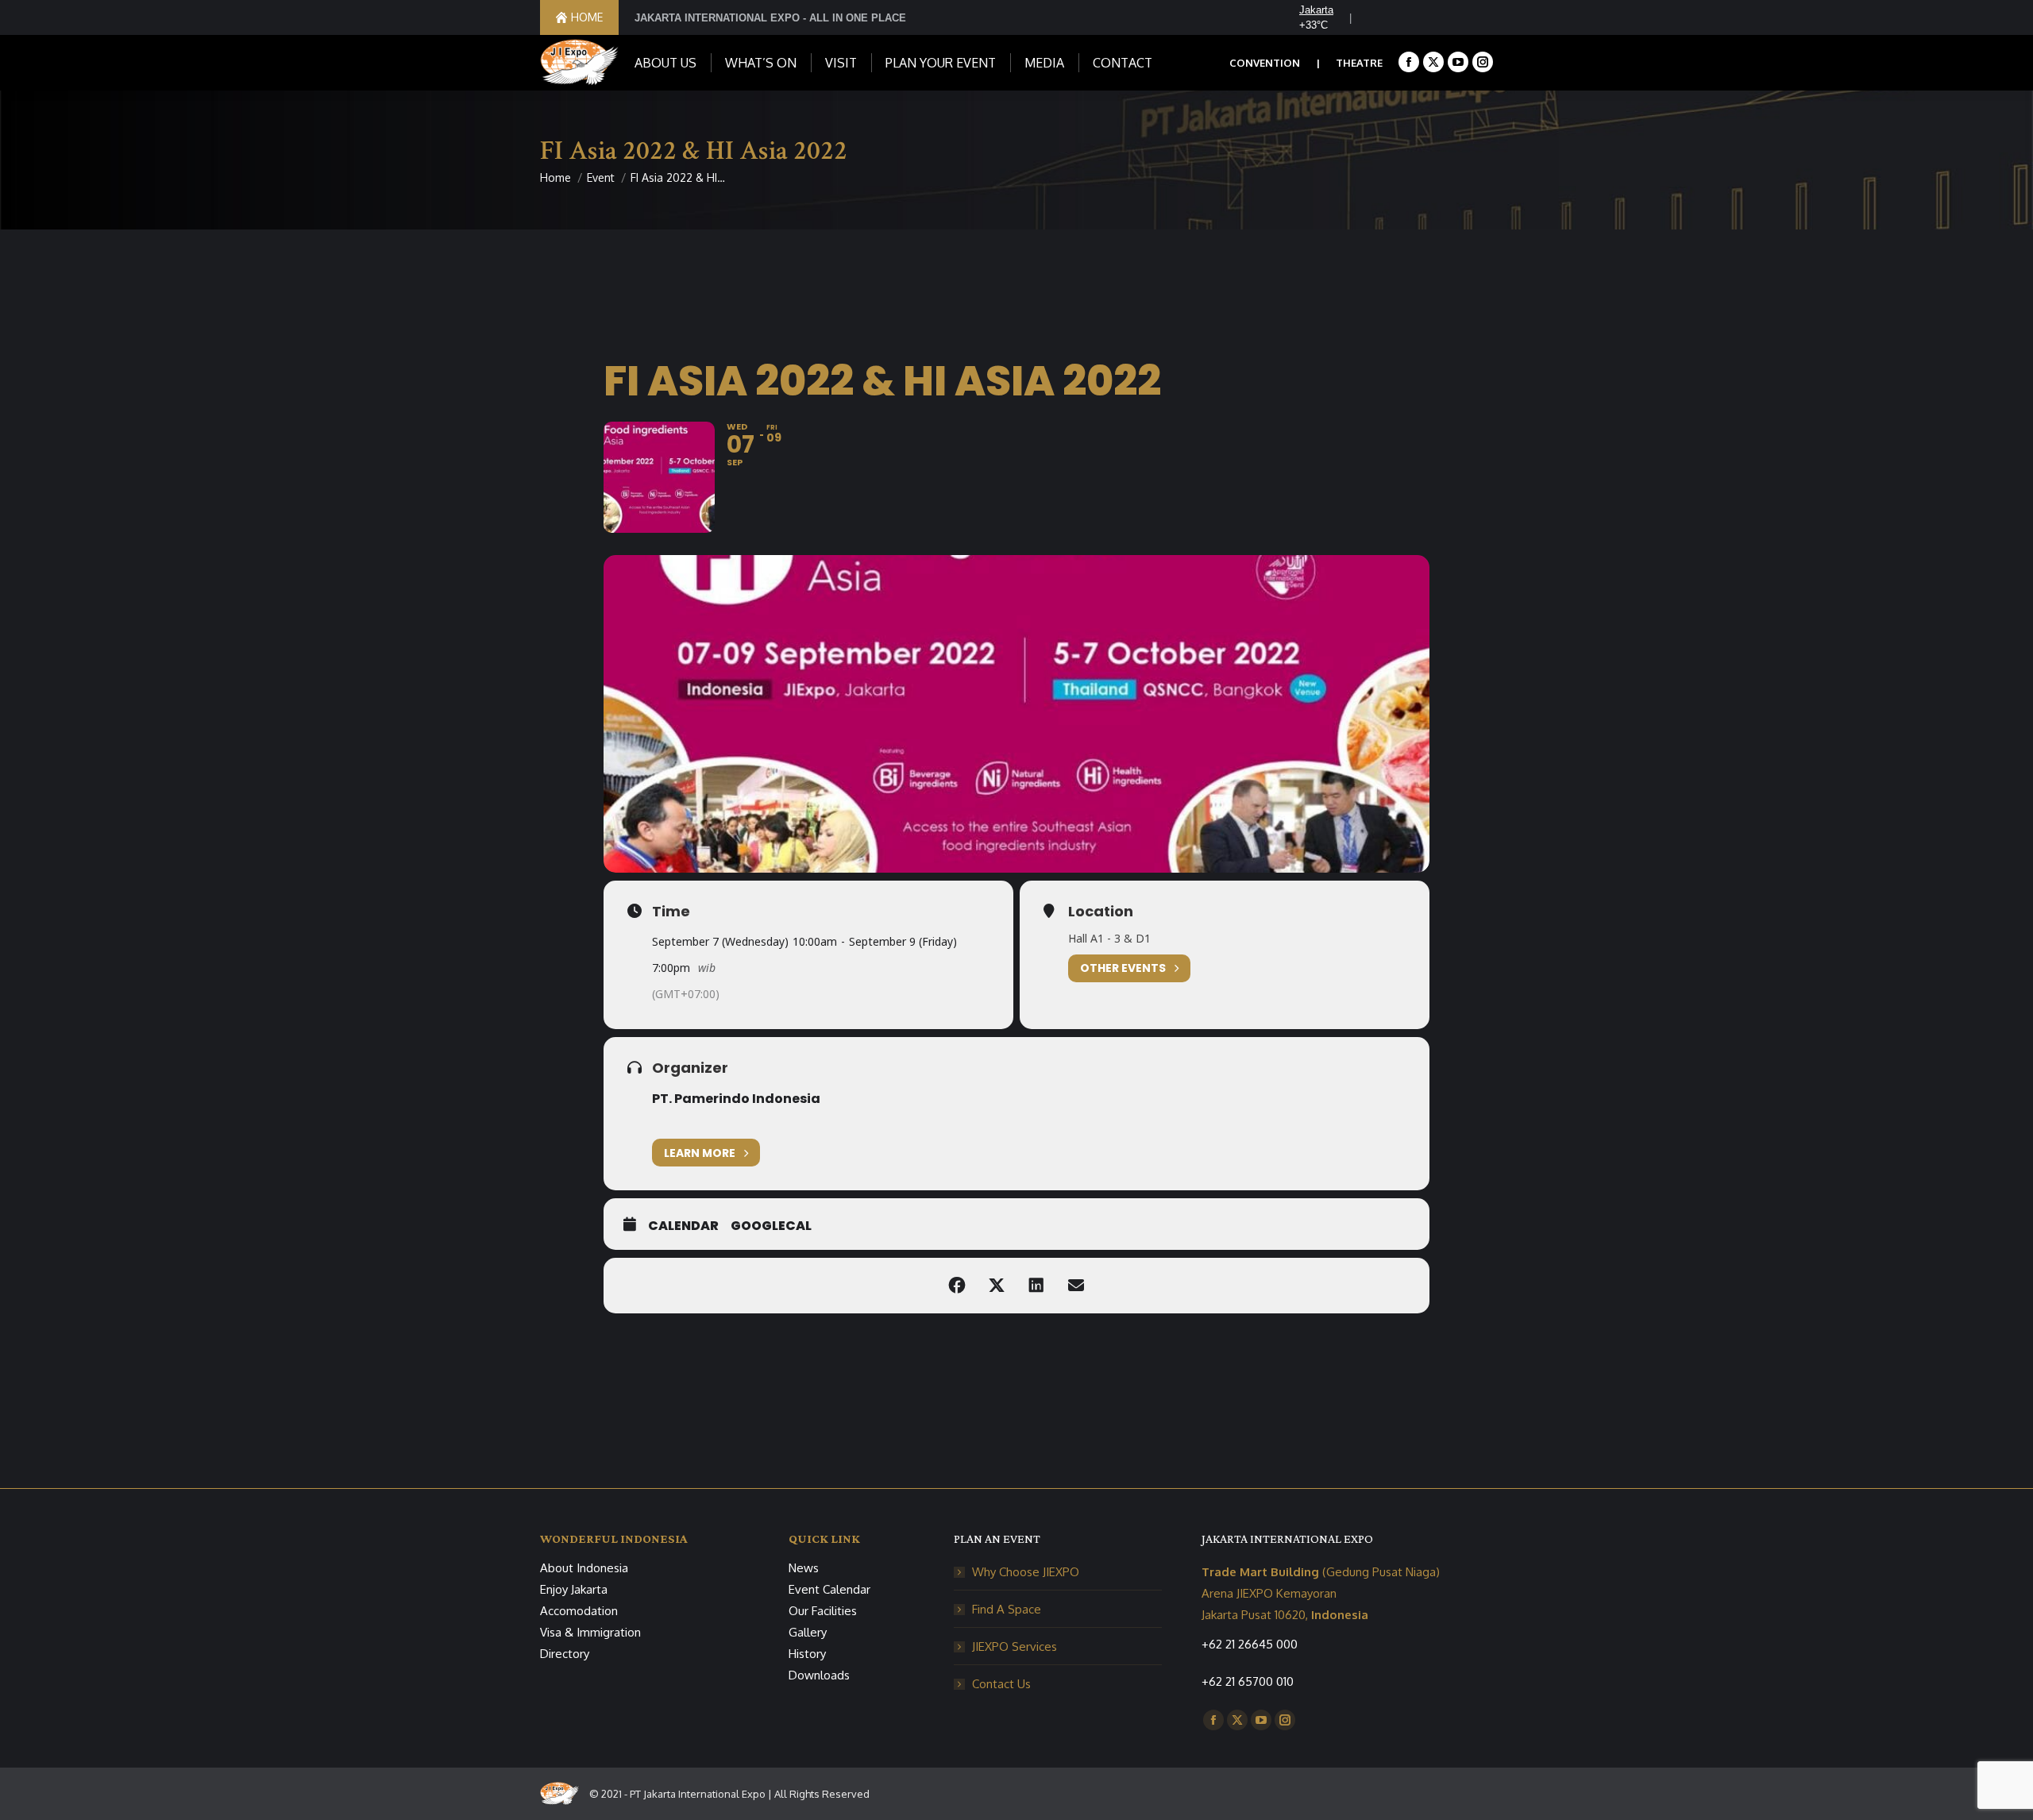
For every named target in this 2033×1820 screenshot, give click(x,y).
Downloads (819, 1675)
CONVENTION (1265, 63)
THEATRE (1359, 63)
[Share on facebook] (957, 1286)
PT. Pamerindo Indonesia (736, 1099)
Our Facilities (823, 1611)
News (804, 1568)
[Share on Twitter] (997, 1286)
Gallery (808, 1632)
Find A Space (1007, 1609)
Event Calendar (829, 1589)
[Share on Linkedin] (1036, 1286)
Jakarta (1316, 10)
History (807, 1654)
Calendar (683, 1226)
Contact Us (1001, 1684)
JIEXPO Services (1015, 1646)
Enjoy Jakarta (574, 1589)
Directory (565, 1654)
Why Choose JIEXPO (1026, 1572)
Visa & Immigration (590, 1632)
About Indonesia (584, 1568)
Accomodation (579, 1611)
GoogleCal (771, 1226)
